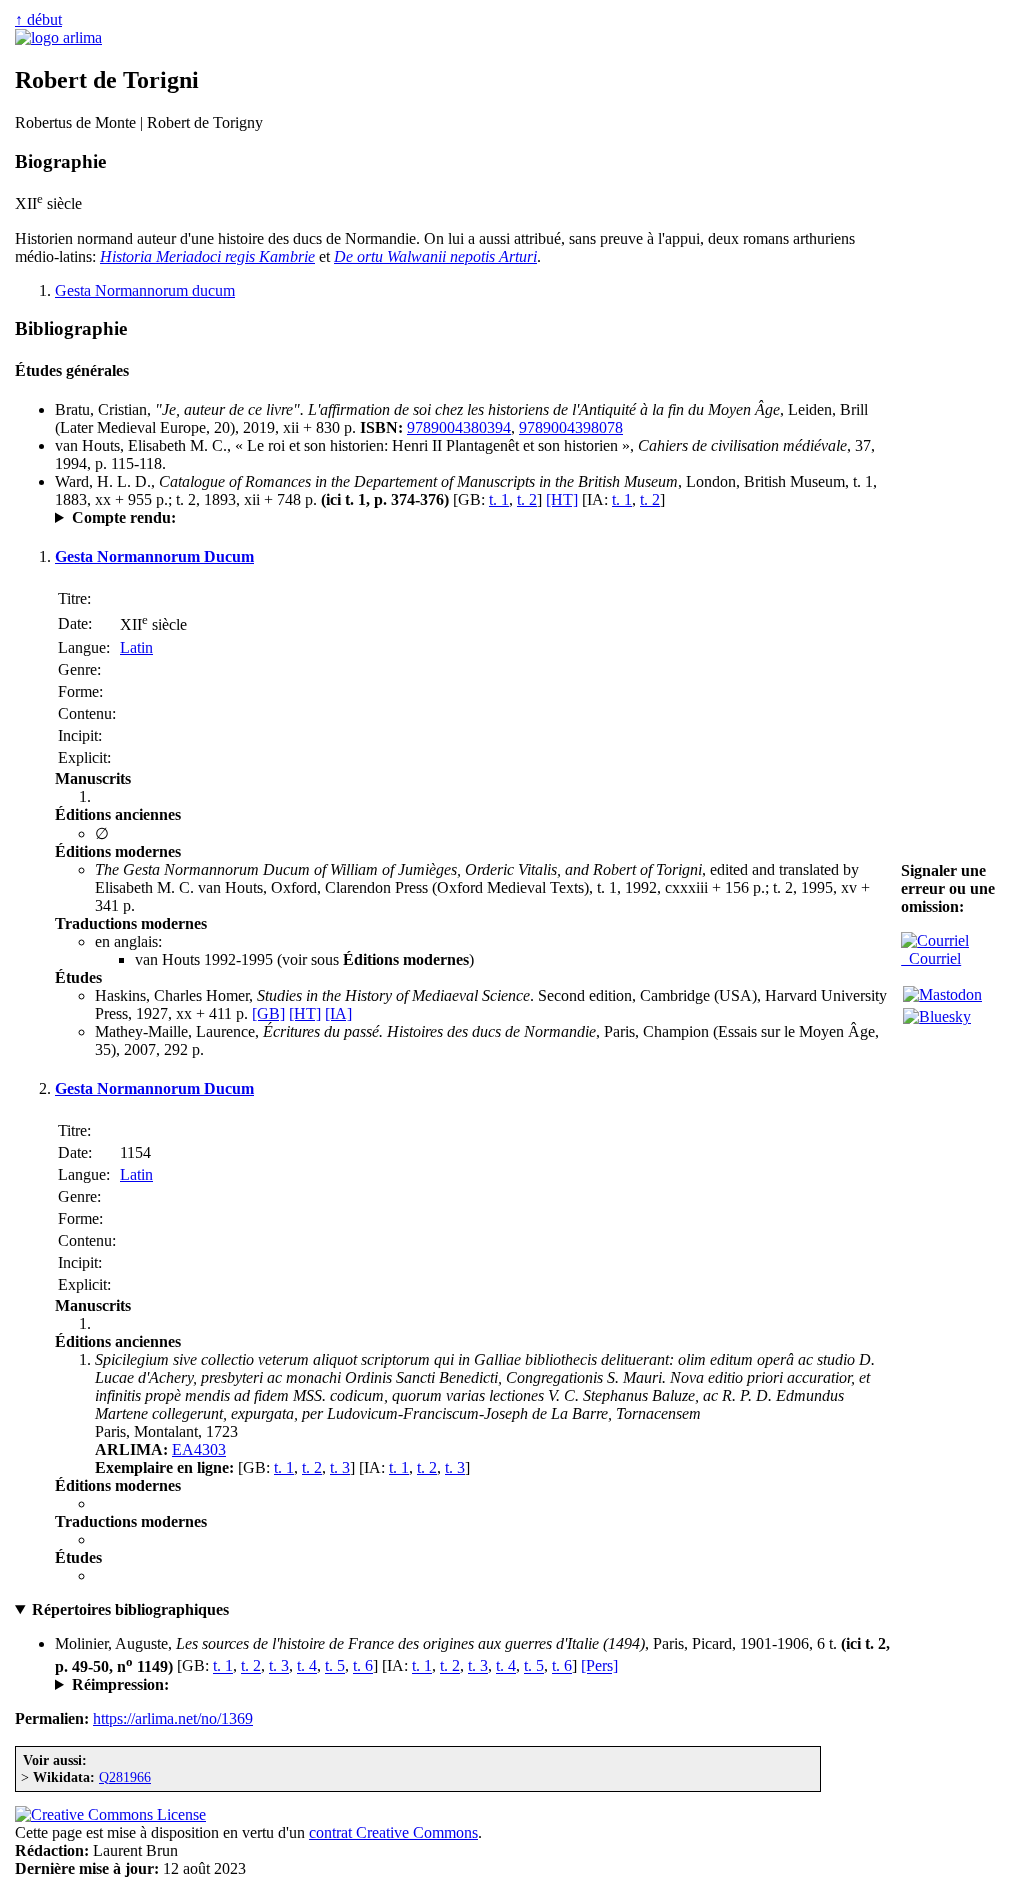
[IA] (338, 1013)
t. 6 (363, 1666)
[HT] (562, 499)
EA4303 (199, 1449)
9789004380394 (459, 427)
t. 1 (499, 499)
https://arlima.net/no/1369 (173, 1718)
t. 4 (307, 1666)
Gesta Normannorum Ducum (154, 556)
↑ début (38, 19)
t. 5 (335, 1666)
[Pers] (599, 1666)
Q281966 (125, 1777)
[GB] (268, 1013)
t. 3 (340, 1467)
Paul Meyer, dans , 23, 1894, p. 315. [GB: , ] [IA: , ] (358, 518)
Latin (136, 647)
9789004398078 (571, 427)
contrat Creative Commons (393, 1832)
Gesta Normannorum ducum (145, 290)
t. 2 (527, 499)
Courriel (931, 958)
